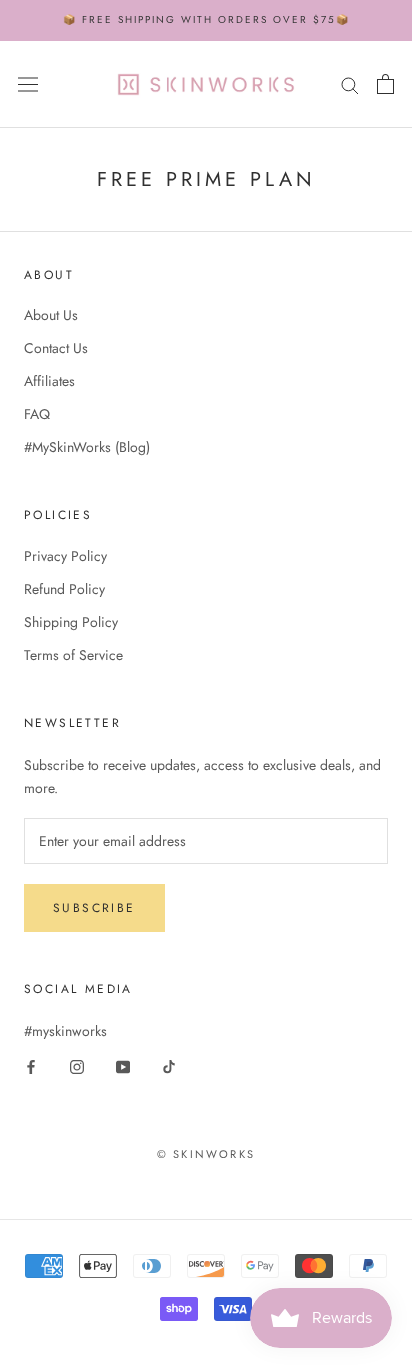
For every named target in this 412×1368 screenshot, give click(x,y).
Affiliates (49, 381)
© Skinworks (206, 1154)
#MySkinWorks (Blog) (87, 447)
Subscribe (94, 908)
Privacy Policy (65, 556)
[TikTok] (169, 1065)
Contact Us (56, 348)
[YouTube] (123, 1065)
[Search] (350, 83)
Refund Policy (64, 589)
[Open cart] (385, 84)
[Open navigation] (28, 84)
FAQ (37, 414)
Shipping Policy (71, 622)
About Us (51, 315)
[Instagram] (77, 1065)
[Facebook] (31, 1065)
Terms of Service (73, 655)
